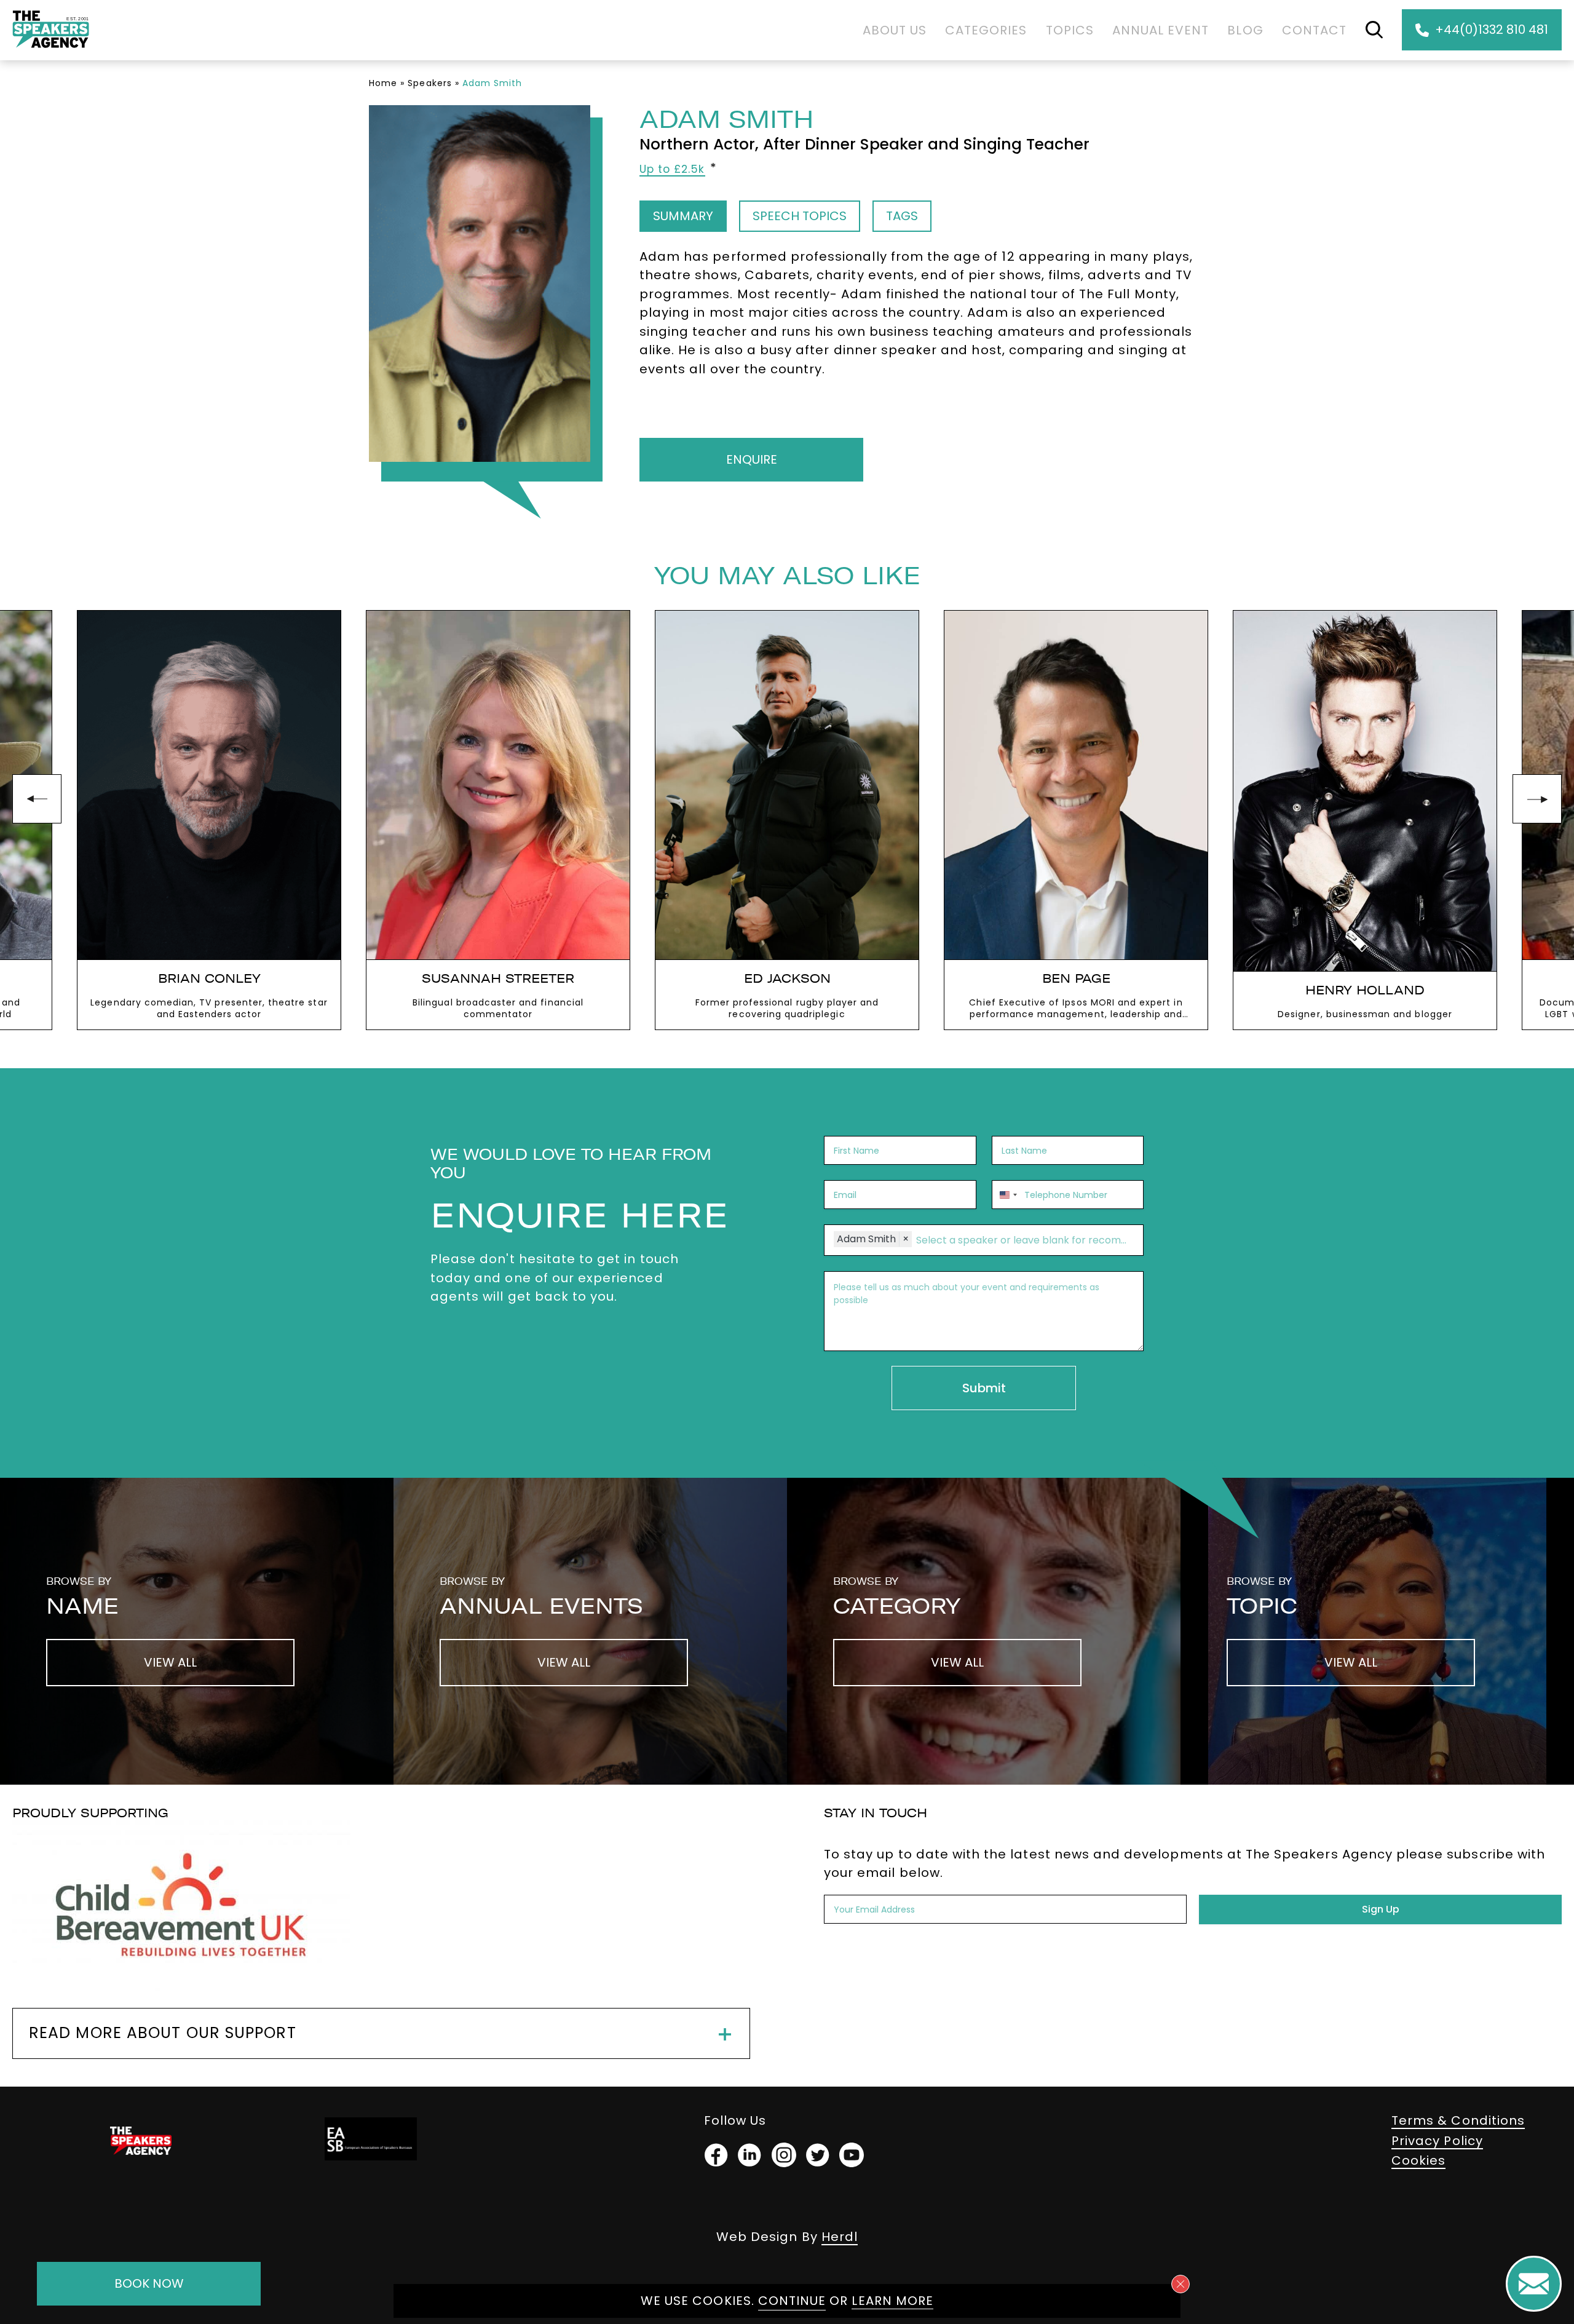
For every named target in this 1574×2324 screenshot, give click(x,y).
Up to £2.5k (672, 169)
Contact (1314, 30)
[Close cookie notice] (1180, 2284)
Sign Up (1381, 1909)
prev (37, 799)
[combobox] (1006, 1195)
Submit (984, 1388)
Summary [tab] (683, 216)
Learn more (892, 2301)
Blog (1245, 30)
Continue (792, 2301)
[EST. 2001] (51, 50)
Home (383, 83)
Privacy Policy (1437, 2141)
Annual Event (1161, 30)
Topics (1070, 30)
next (1537, 799)
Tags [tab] (902, 216)
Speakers (429, 83)
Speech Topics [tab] (800, 216)
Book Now (149, 2283)
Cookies (1418, 2160)
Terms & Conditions (1458, 2120)
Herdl (840, 2237)
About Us (895, 30)
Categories (986, 30)
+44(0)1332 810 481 (1492, 30)
